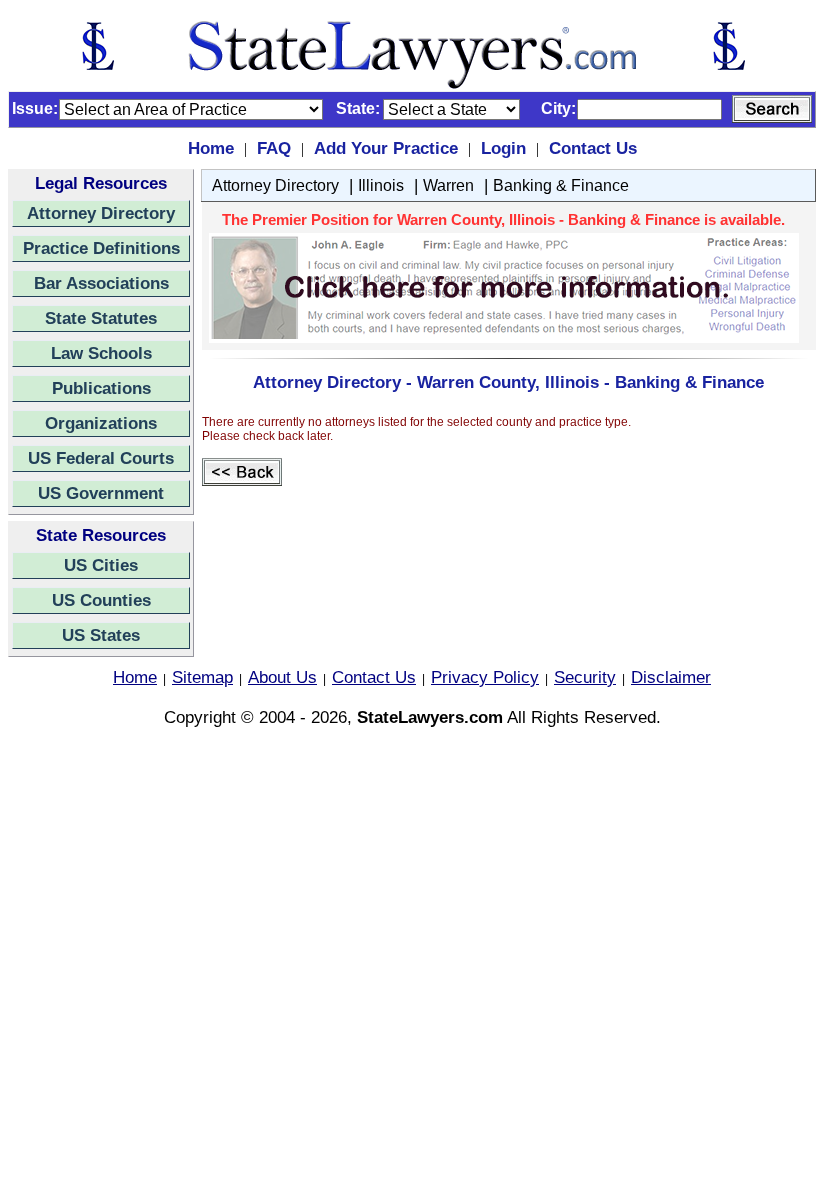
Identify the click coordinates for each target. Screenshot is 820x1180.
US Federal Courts (101, 458)
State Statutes (101, 318)
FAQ (274, 148)
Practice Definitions (101, 248)
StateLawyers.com (430, 717)
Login (503, 148)
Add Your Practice (386, 148)
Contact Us (593, 148)
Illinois (381, 185)
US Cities (101, 565)
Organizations (101, 423)
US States (101, 635)
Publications (101, 388)
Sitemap (202, 677)
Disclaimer (671, 677)
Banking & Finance (561, 185)
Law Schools (101, 353)
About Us (282, 677)
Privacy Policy (485, 677)
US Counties (101, 600)
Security (585, 677)
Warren (448, 185)
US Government (101, 493)
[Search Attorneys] (772, 109)
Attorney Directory (101, 213)
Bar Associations (101, 283)
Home (211, 148)
